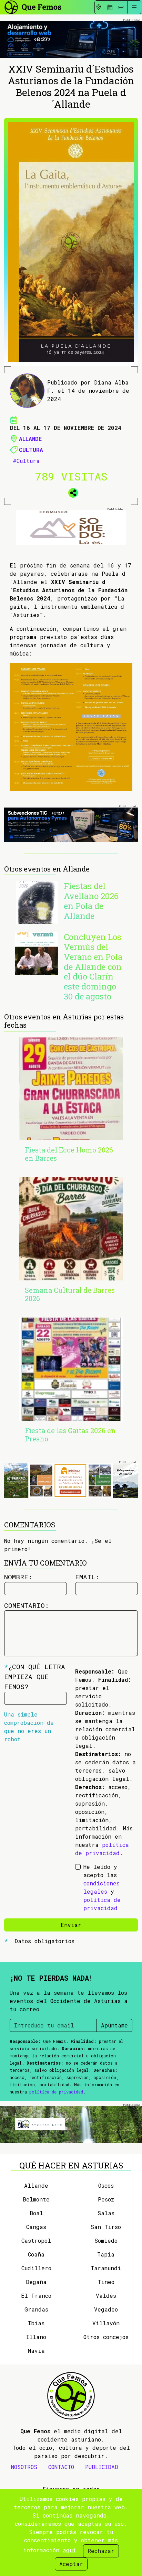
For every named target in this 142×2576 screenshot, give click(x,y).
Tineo (106, 2282)
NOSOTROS (24, 2467)
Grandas (36, 2309)
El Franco (36, 2296)
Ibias (36, 2323)
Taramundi (106, 2268)
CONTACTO (61, 2467)
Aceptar (71, 2564)
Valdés (106, 2296)
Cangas (36, 2227)
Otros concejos (106, 2337)
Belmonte (36, 2199)
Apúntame (114, 2025)
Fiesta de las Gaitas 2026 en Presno (70, 1435)
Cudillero (36, 2268)
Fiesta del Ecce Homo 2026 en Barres (69, 1154)
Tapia (106, 2254)
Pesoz (106, 2199)
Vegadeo (106, 2309)
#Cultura (26, 461)
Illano (36, 2337)
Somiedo (106, 2241)
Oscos (106, 2185)
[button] (71, 492)
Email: (87, 1577)
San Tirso (106, 2227)
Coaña (36, 2254)
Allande (30, 439)
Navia (36, 2351)
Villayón (106, 2323)
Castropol (36, 2241)
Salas (106, 2213)
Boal (36, 2213)
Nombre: (18, 1577)
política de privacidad (56, 2092)
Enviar (71, 1925)
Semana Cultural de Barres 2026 (70, 1294)
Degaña (36, 2282)
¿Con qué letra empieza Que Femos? (35, 1676)
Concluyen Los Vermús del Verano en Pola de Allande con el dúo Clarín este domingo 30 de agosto (93, 967)
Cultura (31, 450)
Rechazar (101, 2551)
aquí (69, 2550)
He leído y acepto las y (102, 1887)
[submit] (121, 7)
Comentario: (27, 1605)
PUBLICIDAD (102, 2467)
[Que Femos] (33, 6)
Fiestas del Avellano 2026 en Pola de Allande (91, 901)
